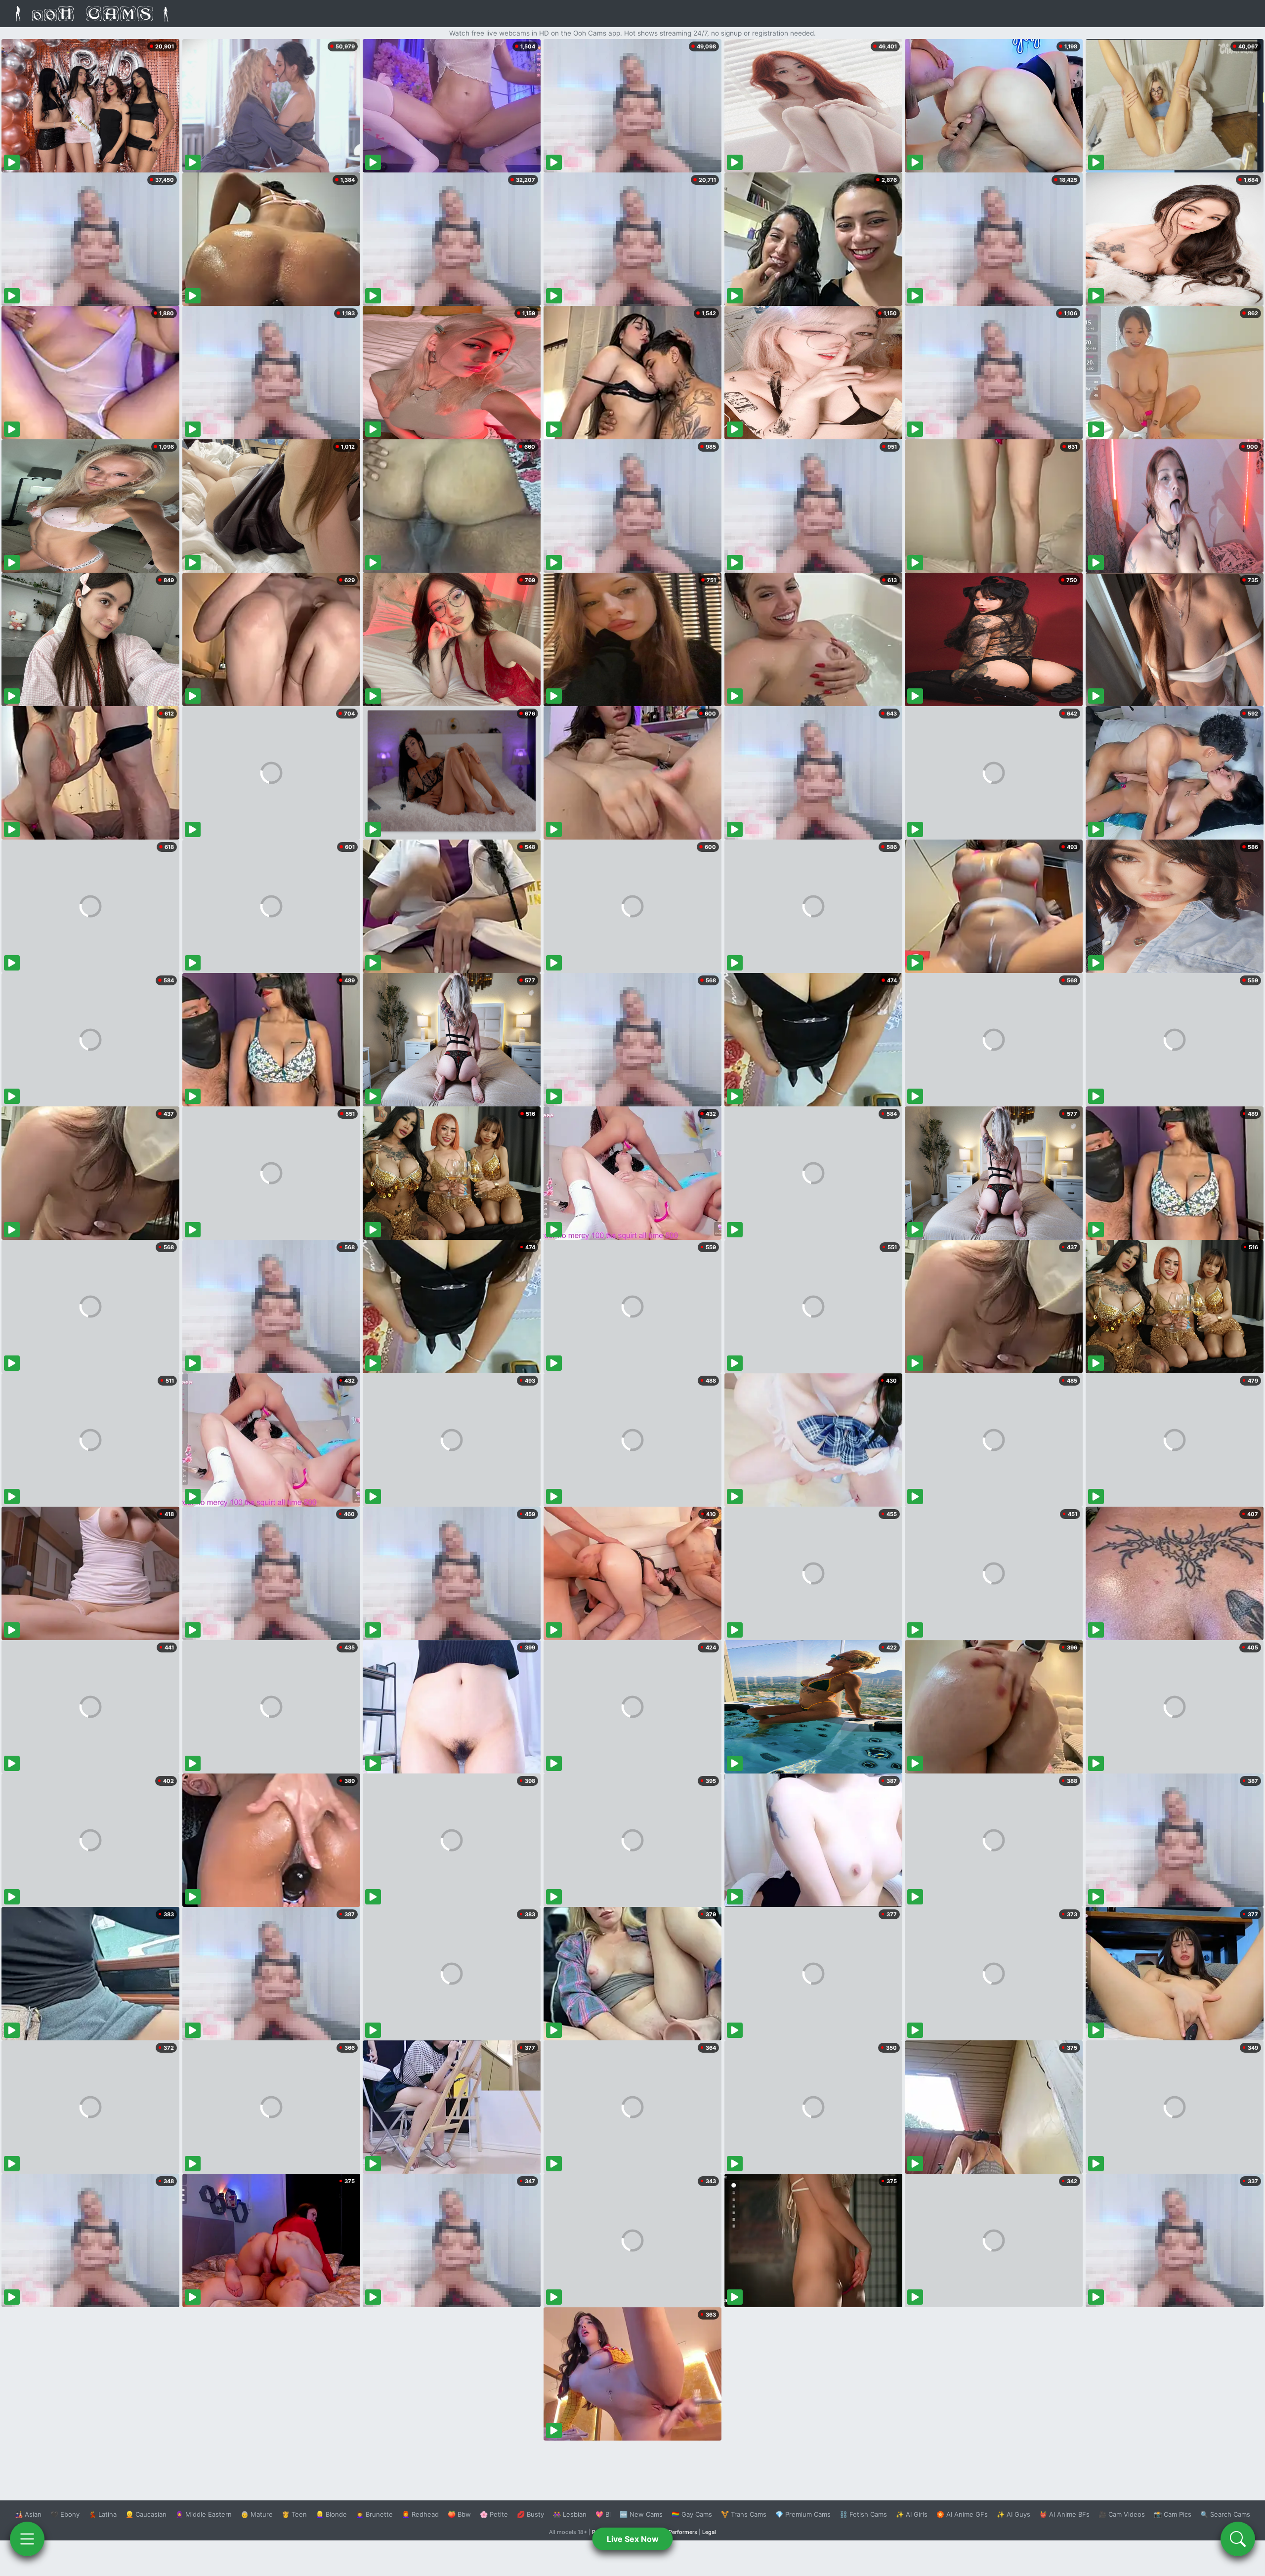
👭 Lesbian (570, 2514)
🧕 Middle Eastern (204, 2514)
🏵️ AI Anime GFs (962, 2514)
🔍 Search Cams (1225, 2514)
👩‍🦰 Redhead (420, 2514)
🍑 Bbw (459, 2514)
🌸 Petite (494, 2514)
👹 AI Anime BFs (1064, 2514)
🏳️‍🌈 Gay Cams (692, 2514)
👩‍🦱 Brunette (374, 2514)
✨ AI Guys (1013, 2514)
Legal (709, 2532)
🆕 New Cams (641, 2514)
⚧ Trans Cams (744, 2514)
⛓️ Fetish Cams (863, 2514)
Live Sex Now (633, 2539)
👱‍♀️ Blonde (331, 2514)
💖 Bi (603, 2514)
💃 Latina (103, 2514)
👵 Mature (257, 2514)
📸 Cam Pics (1173, 2514)
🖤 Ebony (65, 2514)
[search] (1238, 2539)
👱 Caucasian (146, 2514)
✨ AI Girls (912, 2514)
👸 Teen (294, 2514)
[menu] (27, 2539)
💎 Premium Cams (803, 2514)
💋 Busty (530, 2514)
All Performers (679, 2532)
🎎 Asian (28, 2514)
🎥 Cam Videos (1122, 2514)
